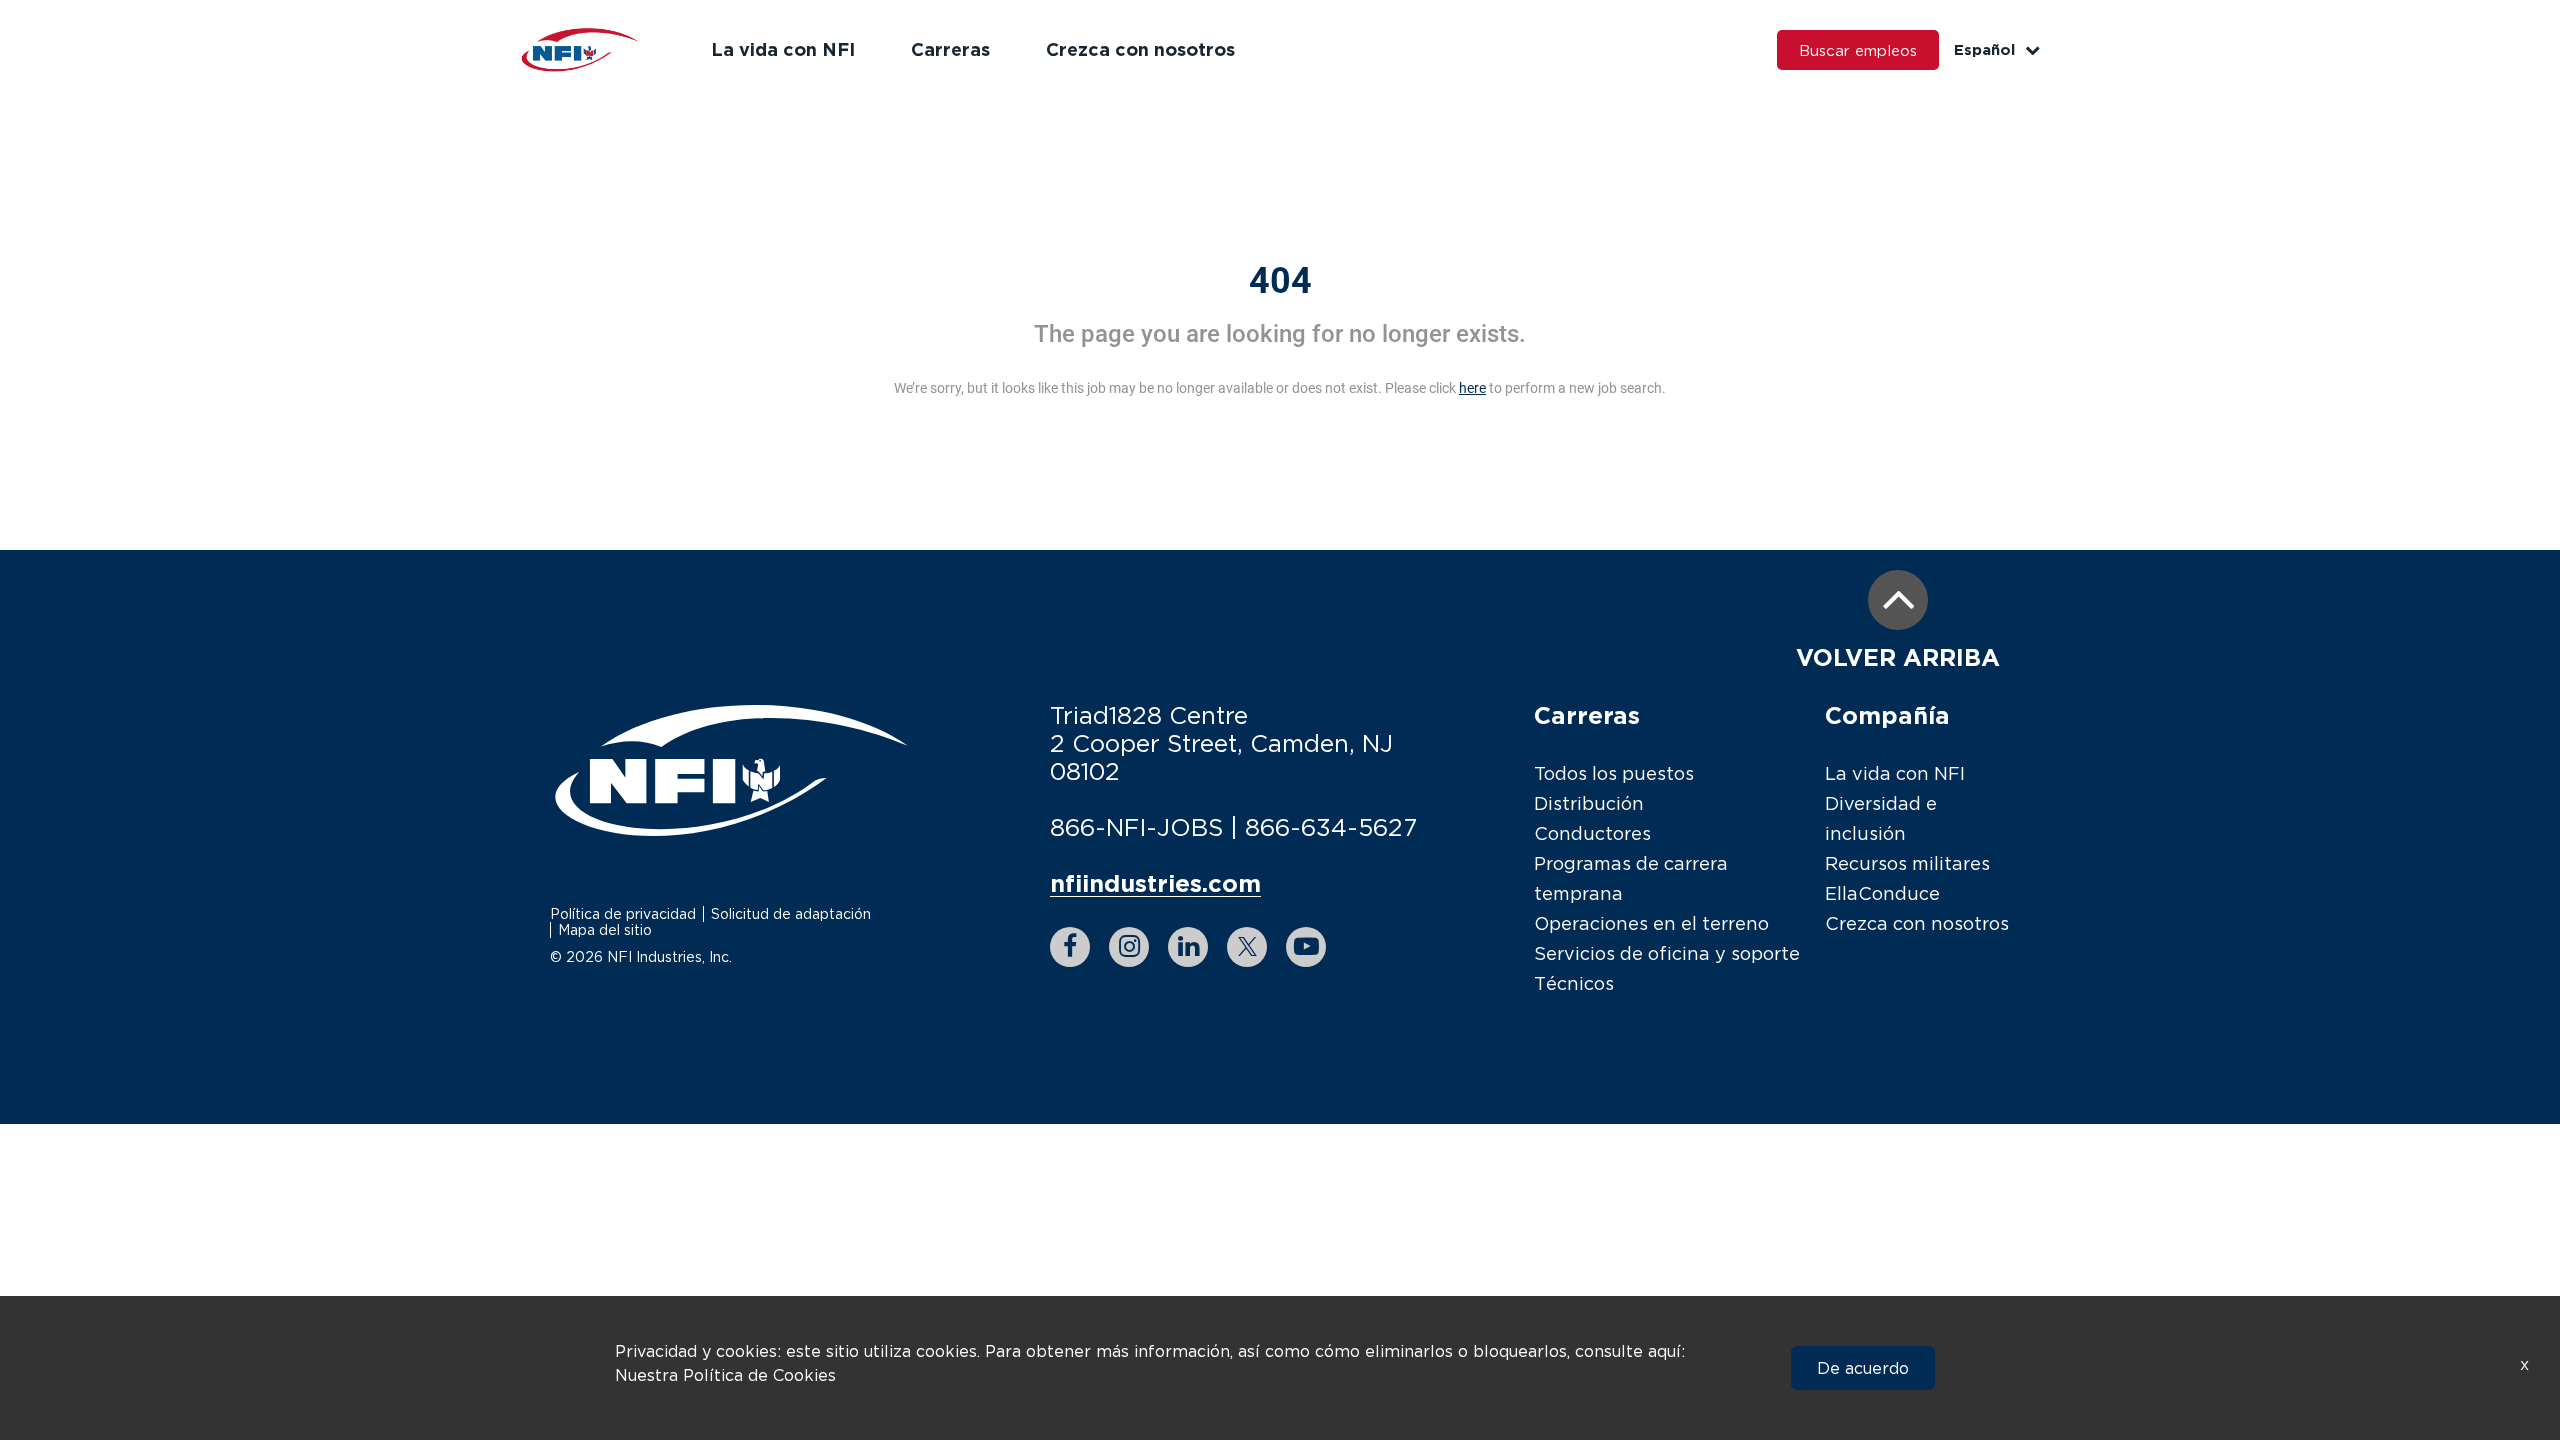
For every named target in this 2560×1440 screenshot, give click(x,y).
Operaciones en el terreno (1651, 923)
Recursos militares (1907, 863)
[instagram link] (1129, 947)
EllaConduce (1882, 893)
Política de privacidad (623, 913)
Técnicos (1574, 983)
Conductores (1592, 833)
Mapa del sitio (605, 929)
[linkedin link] (1188, 947)
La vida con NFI (783, 49)
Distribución (1589, 803)
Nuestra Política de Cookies (725, 1375)
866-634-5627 (1331, 827)
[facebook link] (1070, 947)
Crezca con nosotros (1140, 49)
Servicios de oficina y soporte (1667, 953)
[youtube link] (1306, 947)
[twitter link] (1247, 947)
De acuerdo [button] (1863, 1368)
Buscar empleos (1858, 50)
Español (1984, 49)
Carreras (950, 49)
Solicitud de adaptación (791, 913)
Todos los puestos (1614, 773)
